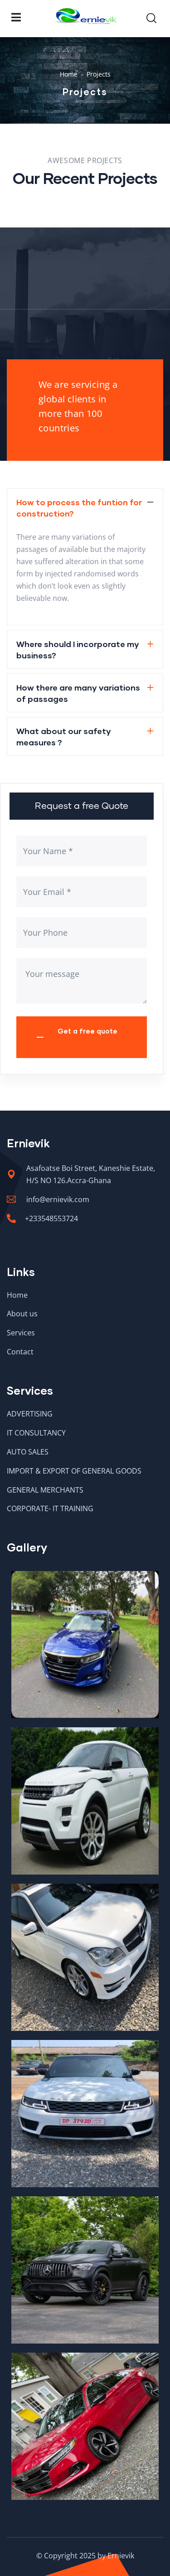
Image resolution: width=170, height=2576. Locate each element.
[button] (85, 507)
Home (69, 74)
